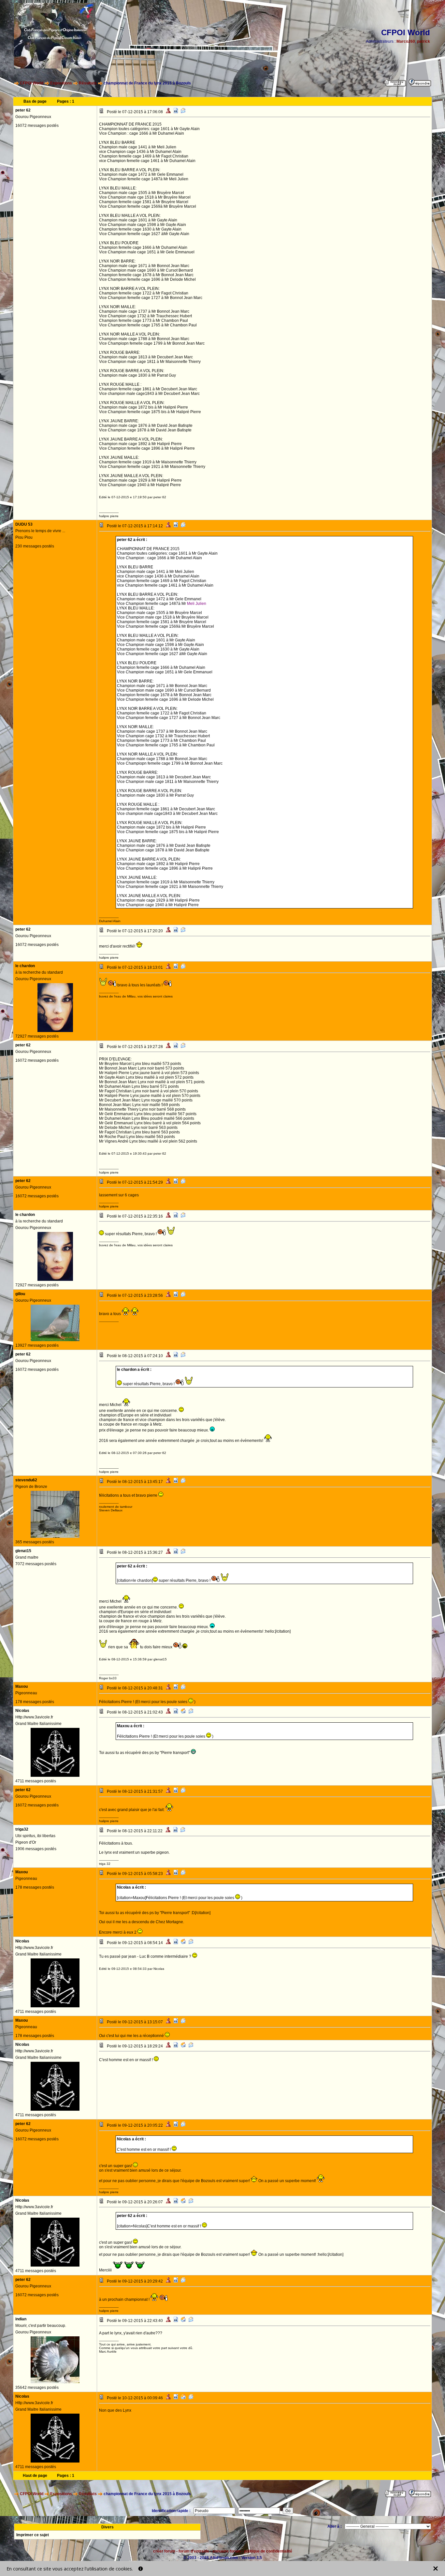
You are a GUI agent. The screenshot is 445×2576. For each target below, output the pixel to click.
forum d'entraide (194, 2551)
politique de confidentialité (268, 2551)
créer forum (164, 2551)
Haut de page (35, 2476)
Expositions (61, 83)
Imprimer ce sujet (33, 2535)
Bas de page (35, 101)
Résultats (88, 83)
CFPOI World (32, 83)
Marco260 (406, 41)
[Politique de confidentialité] (141, 2569)
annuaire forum (227, 2551)
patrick (423, 41)
